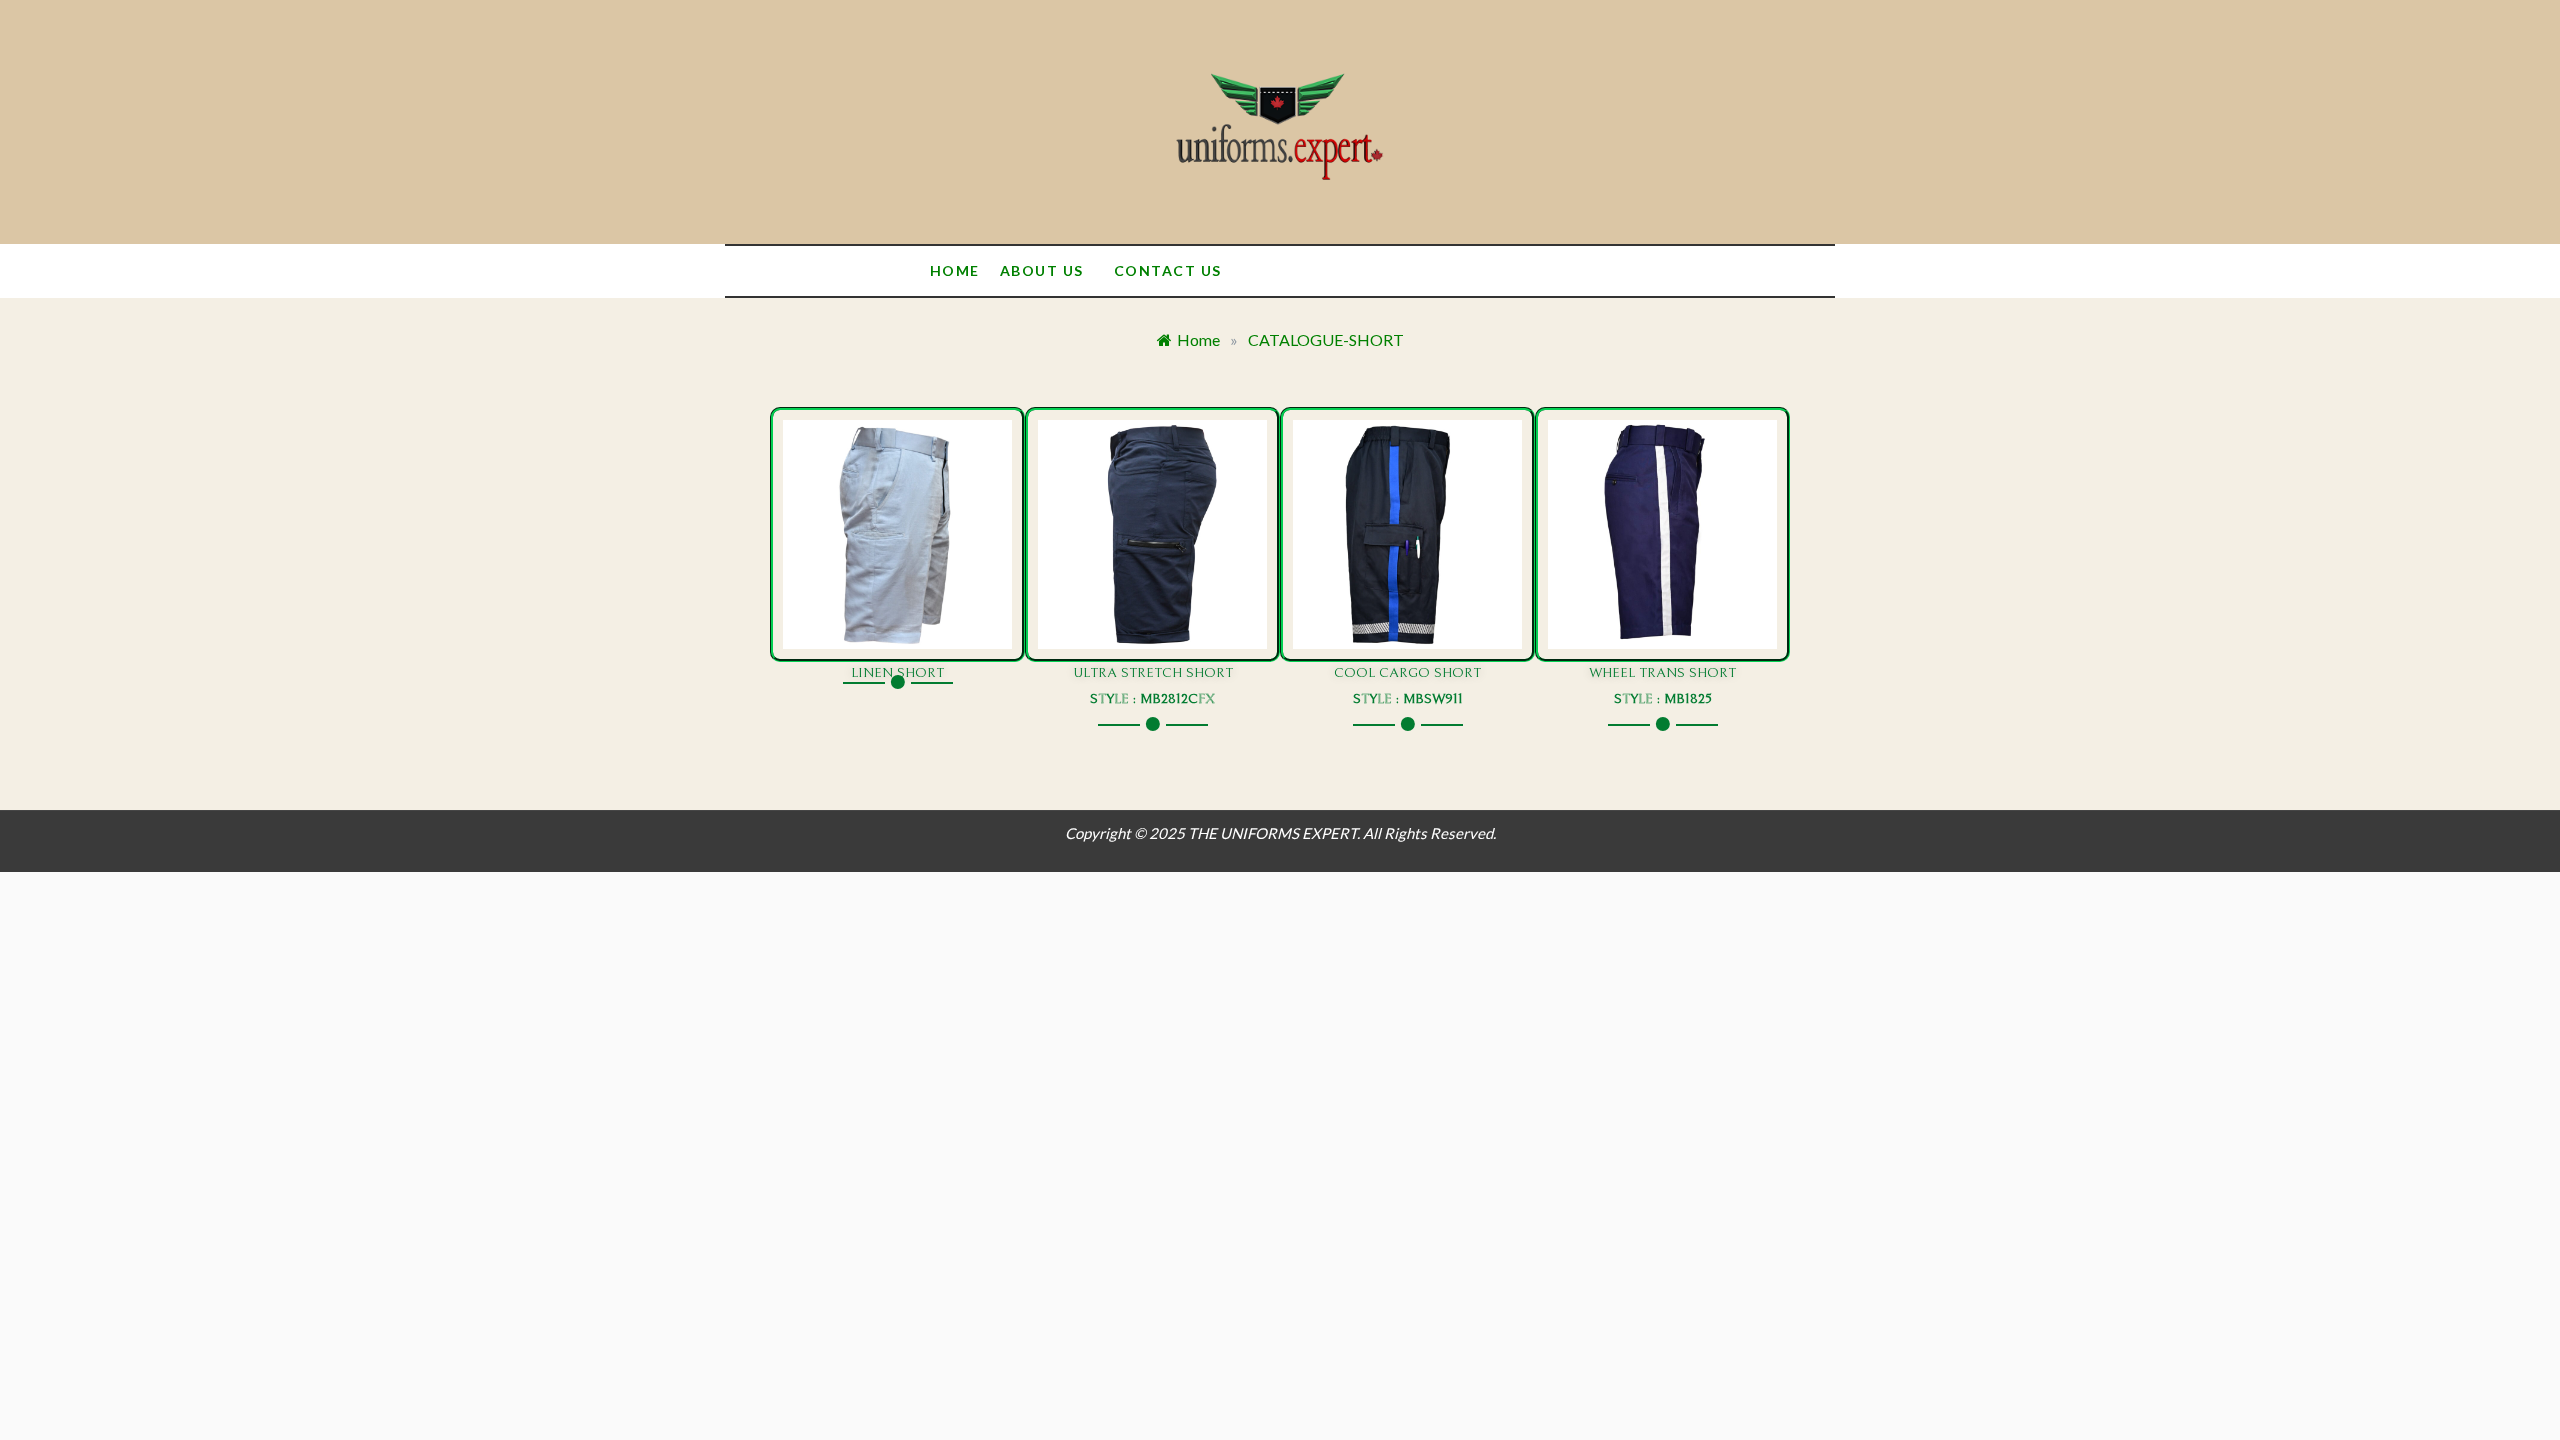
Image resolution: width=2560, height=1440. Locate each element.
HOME (955, 270)
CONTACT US (1168, 270)
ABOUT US (1042, 270)
